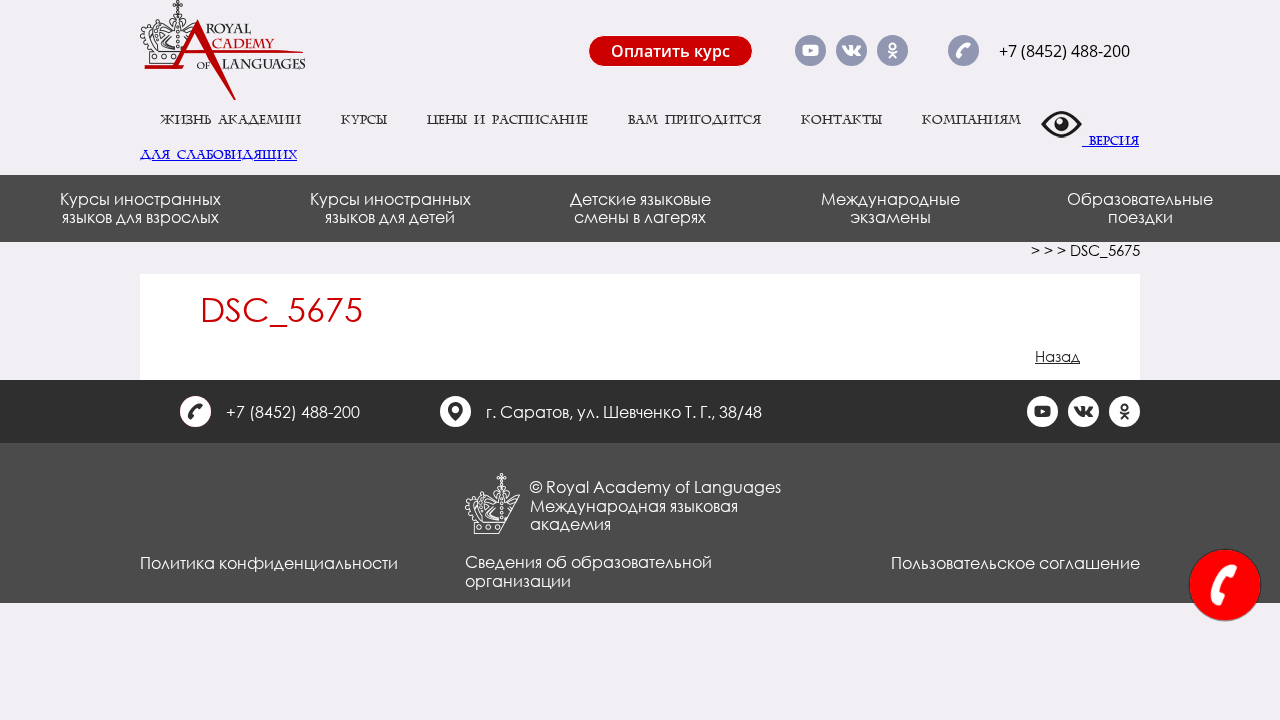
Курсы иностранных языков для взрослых (140, 207)
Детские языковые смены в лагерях (640, 207)
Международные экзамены (890, 207)
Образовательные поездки (1140, 207)
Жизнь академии (230, 120)
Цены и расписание (507, 120)
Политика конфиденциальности (269, 562)
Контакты (841, 120)
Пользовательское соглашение (1015, 562)
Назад (1057, 356)
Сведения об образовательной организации (588, 570)
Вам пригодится (694, 120)
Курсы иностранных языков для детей (390, 207)
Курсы (364, 120)
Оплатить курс (670, 51)
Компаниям (971, 120)
